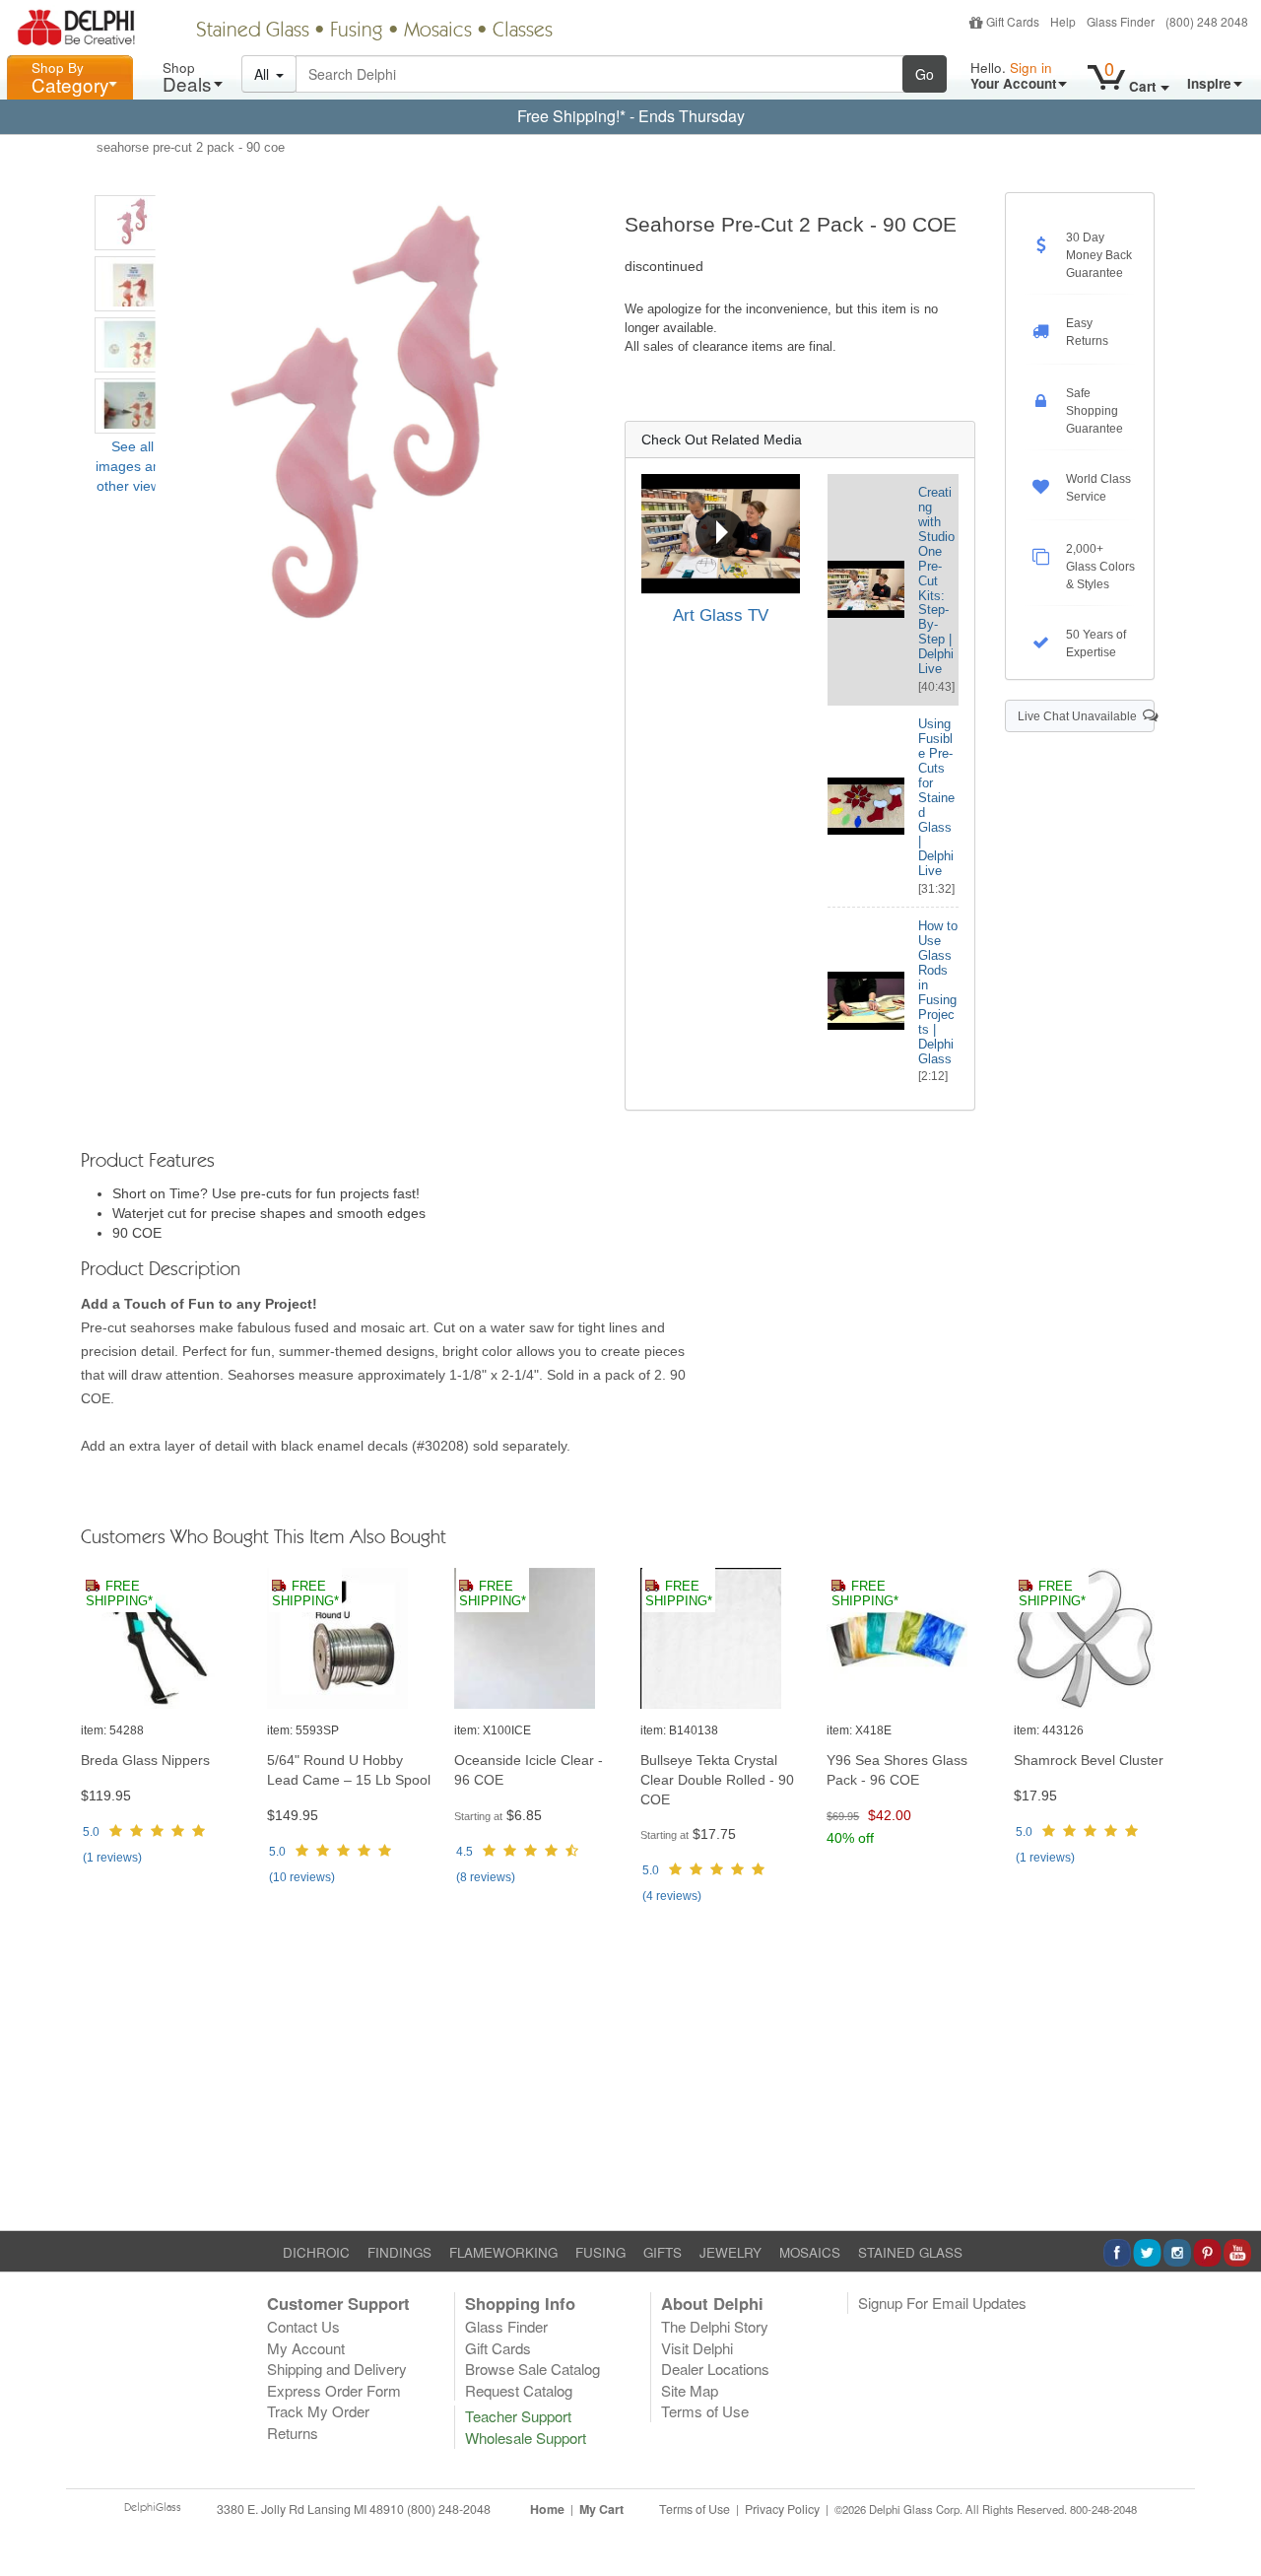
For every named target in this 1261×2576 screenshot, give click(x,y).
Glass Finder (1121, 21)
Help (1063, 21)
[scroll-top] (1231, 2521)
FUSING (600, 2252)
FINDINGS (399, 2252)
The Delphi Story (715, 2326)
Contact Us (303, 2326)
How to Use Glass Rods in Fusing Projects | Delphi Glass (938, 992)
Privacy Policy (782, 2509)
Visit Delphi (697, 2348)
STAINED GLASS (910, 2252)
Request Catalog (519, 2390)
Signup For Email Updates (942, 2303)
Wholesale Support (526, 2438)
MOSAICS (810, 2252)
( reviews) (112, 1858)
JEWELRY (730, 2252)
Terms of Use (705, 2411)
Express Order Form (334, 2390)
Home (547, 2509)
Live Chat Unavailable (1080, 716)
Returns (293, 2433)
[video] (721, 534)
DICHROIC (316, 2252)
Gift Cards (1013, 21)
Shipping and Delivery (337, 2369)
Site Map (690, 2390)
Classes (523, 32)
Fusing (357, 32)
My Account (306, 2348)
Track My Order (318, 2411)
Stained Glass (253, 32)
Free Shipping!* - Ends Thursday (631, 116)
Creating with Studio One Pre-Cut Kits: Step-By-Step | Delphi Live (936, 580)
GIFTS (663, 2252)
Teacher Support (518, 2416)
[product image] (164, 1639)
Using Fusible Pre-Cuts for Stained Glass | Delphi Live (936, 797)
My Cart (601, 2509)
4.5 (465, 1852)
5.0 (91, 1832)
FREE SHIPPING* (119, 1594)
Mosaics (438, 32)
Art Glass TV (721, 615)
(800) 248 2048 (1207, 21)
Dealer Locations (715, 2369)
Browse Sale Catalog (532, 2369)
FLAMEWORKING (503, 2252)
